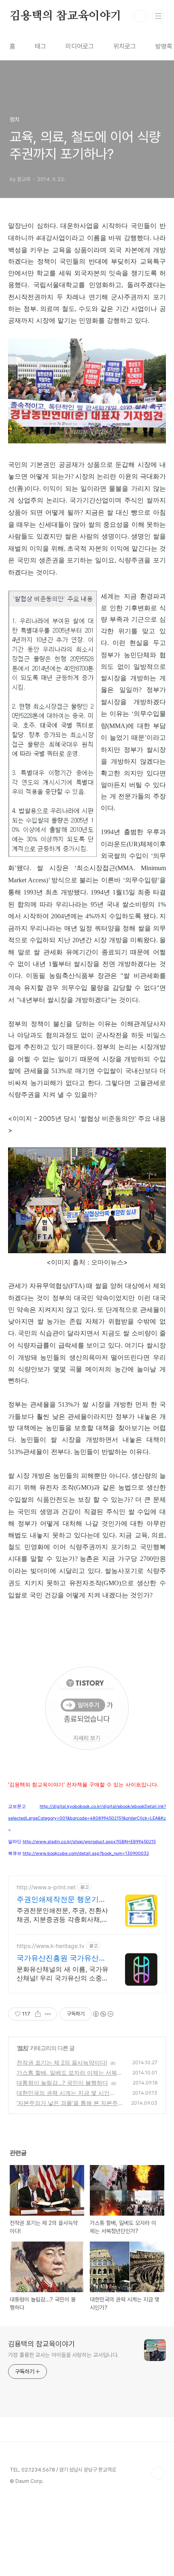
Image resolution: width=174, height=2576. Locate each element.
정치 (23, 2048)
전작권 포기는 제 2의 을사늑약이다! (62, 2062)
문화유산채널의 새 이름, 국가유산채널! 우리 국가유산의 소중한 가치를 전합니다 (63, 1974)
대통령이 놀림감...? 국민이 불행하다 (62, 2083)
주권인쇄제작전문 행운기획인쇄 (61, 1900)
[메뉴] (158, 16)
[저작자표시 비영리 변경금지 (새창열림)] (103, 2014)
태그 (40, 46)
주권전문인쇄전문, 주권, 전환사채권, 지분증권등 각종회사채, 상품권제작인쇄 (62, 1915)
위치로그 (125, 46)
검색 (140, 16)
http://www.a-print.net (46, 1887)
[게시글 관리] (48, 2014)
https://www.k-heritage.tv (51, 1946)
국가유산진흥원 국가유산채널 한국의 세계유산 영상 (61, 1958)
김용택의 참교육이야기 (66, 16)
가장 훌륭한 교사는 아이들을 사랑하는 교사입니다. (63, 2355)
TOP (158, 2473)
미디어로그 (80, 46)
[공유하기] (38, 2014)
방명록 (164, 46)
